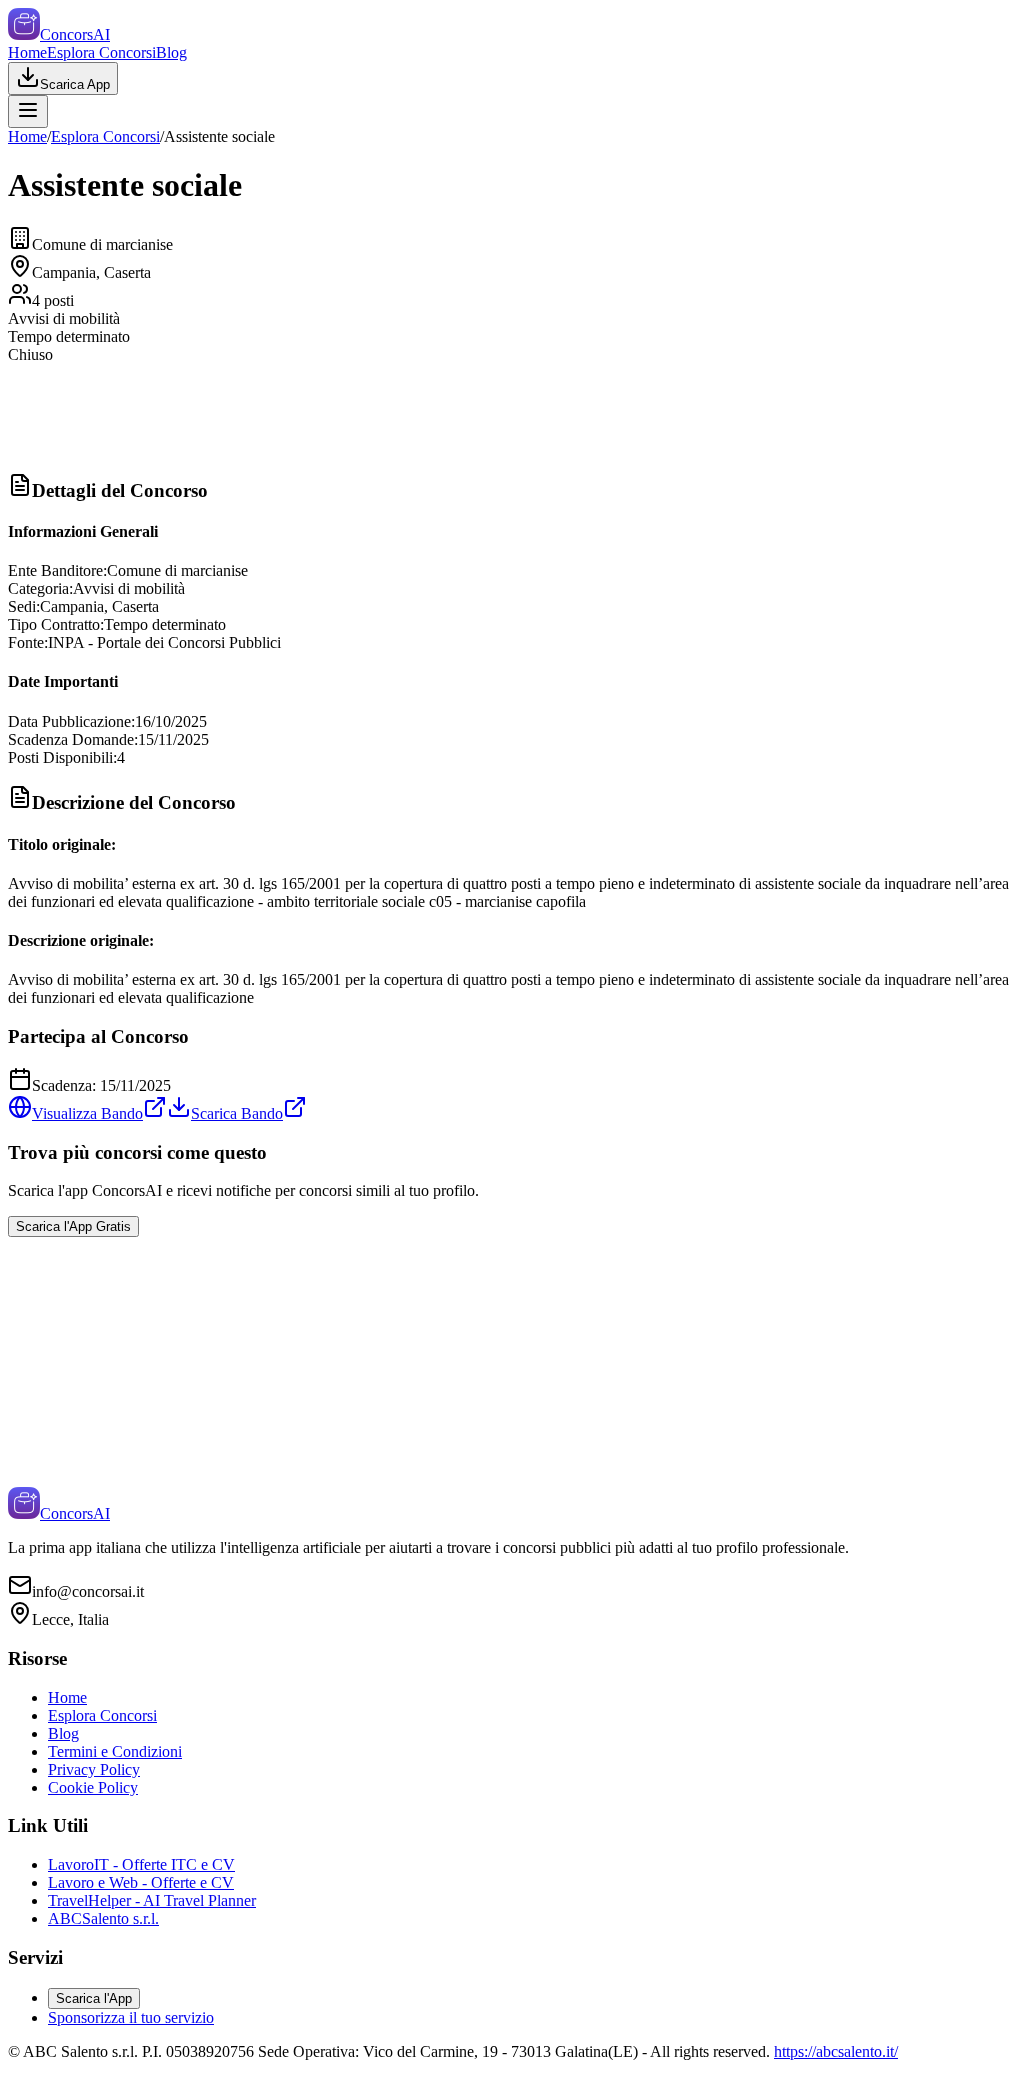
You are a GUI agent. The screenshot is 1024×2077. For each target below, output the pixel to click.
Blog (171, 52)
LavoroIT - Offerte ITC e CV (141, 1864)
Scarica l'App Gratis (73, 1226)
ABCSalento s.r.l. (103, 1918)
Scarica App (75, 84)
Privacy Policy (94, 1769)
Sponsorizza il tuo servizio (131, 2017)
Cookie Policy (93, 1787)
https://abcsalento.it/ (836, 2051)
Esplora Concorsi (101, 52)
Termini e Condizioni (115, 1751)
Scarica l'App (94, 1998)
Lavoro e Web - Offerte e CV (141, 1882)
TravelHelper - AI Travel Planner (152, 1900)
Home (27, 52)
